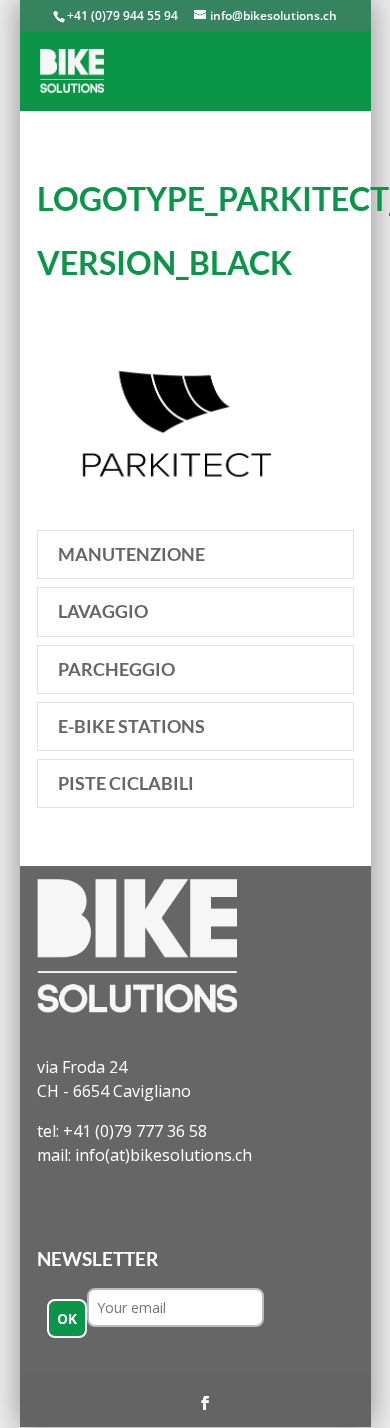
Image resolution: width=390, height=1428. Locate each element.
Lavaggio (103, 611)
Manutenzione (131, 554)
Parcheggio (116, 669)
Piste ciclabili (126, 783)
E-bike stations (131, 726)
